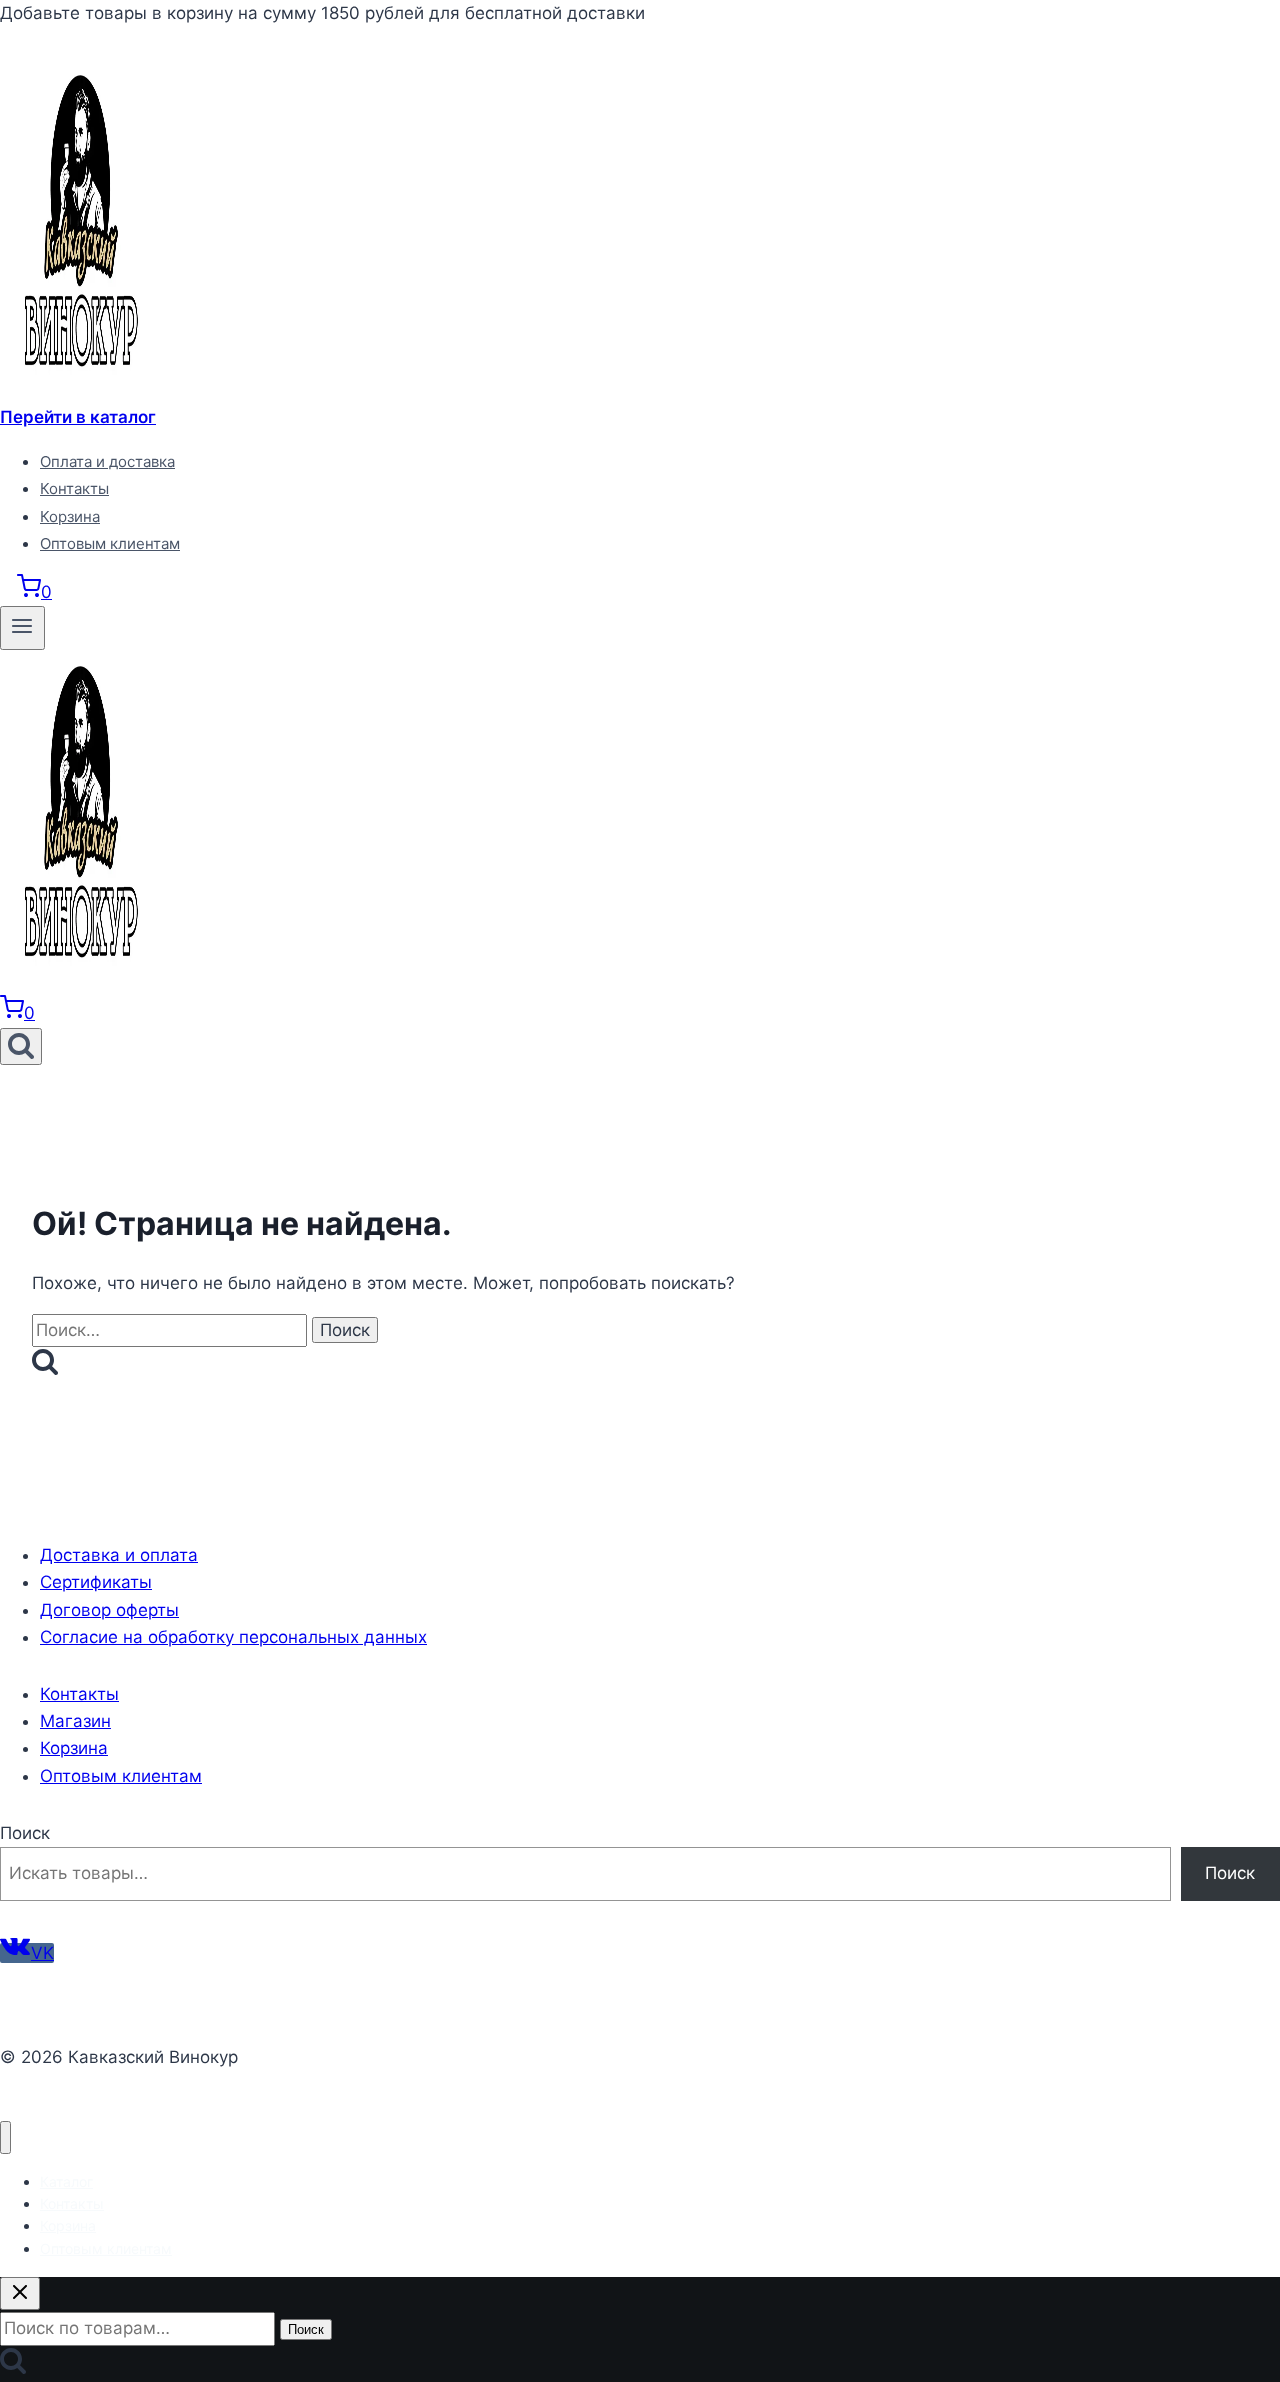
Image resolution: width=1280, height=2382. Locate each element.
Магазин (75, 1721)
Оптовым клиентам (110, 543)
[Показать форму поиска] (21, 1046)
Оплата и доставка (107, 461)
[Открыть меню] (22, 628)
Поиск (25, 1833)
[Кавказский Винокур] (80, 390)
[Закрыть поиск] (20, 2293)
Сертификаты (96, 1582)
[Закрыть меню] (5, 2137)
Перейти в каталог (78, 417)
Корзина (70, 516)
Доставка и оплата (119, 1555)
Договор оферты (109, 1610)
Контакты (74, 488)
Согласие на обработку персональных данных (233, 1637)
